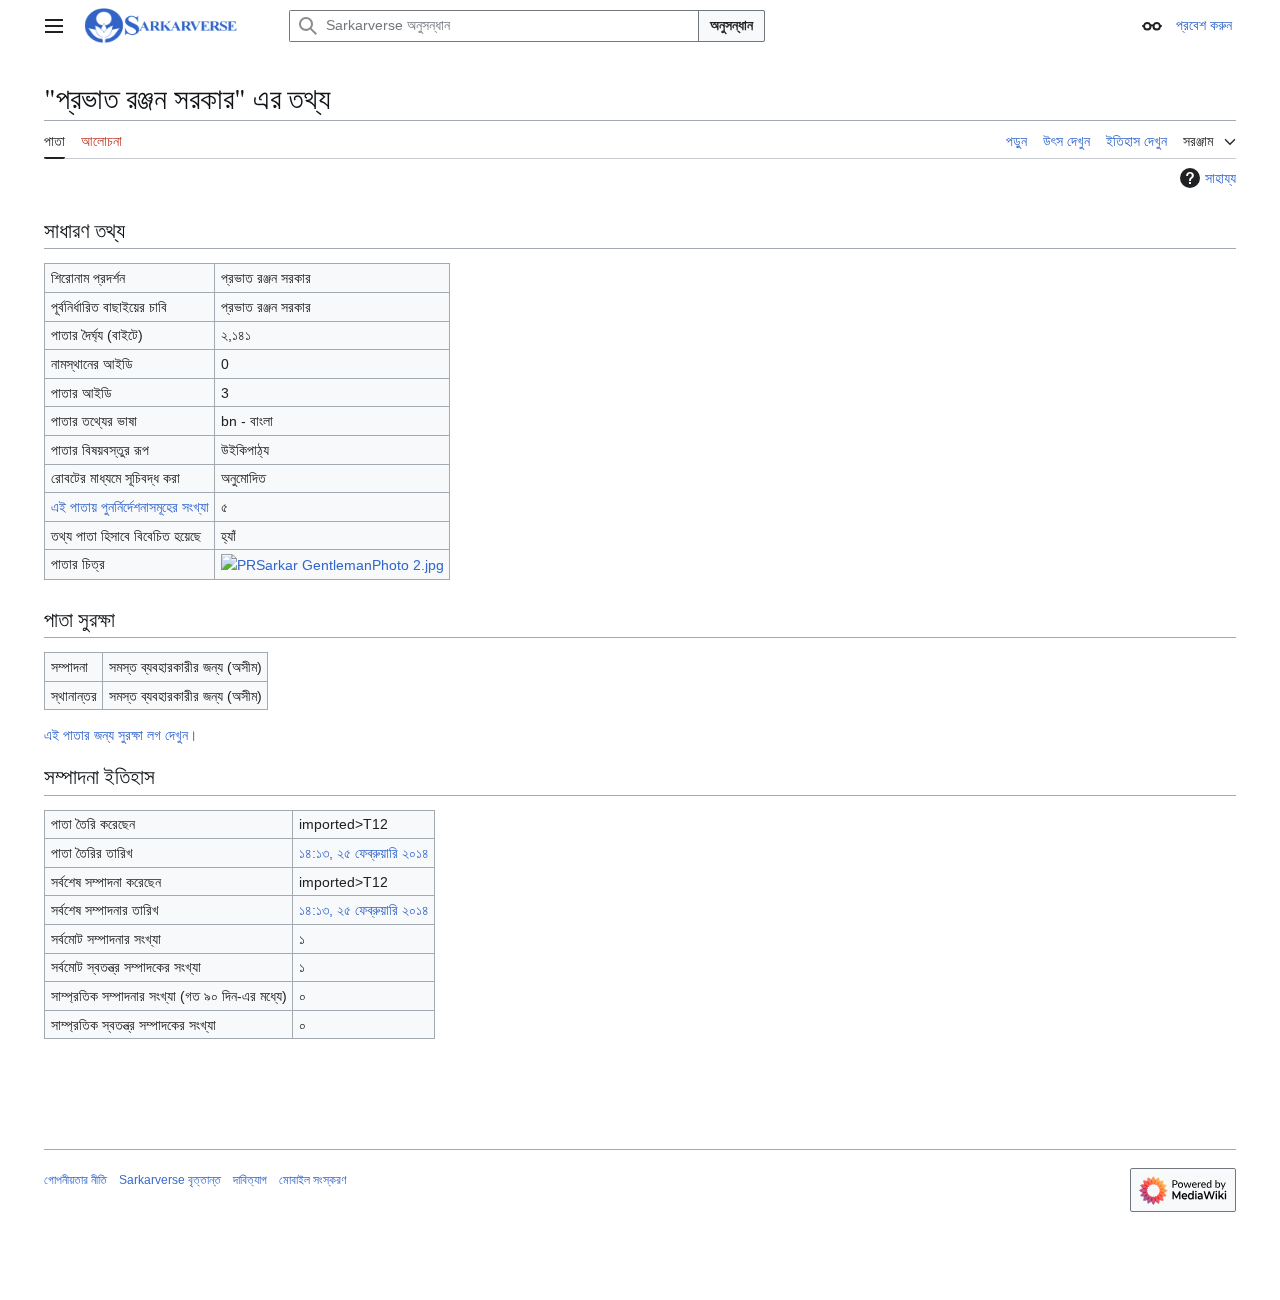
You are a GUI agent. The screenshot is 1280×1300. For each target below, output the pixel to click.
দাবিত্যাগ (250, 1180)
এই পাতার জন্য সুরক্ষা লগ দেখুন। (120, 735)
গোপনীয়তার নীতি (75, 1180)
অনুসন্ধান (731, 25)
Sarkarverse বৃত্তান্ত (170, 1180)
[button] (54, 26)
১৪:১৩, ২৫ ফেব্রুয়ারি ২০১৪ (364, 853)
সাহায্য (1220, 178)
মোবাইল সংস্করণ (313, 1180)
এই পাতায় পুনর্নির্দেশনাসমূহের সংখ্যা (130, 507)
